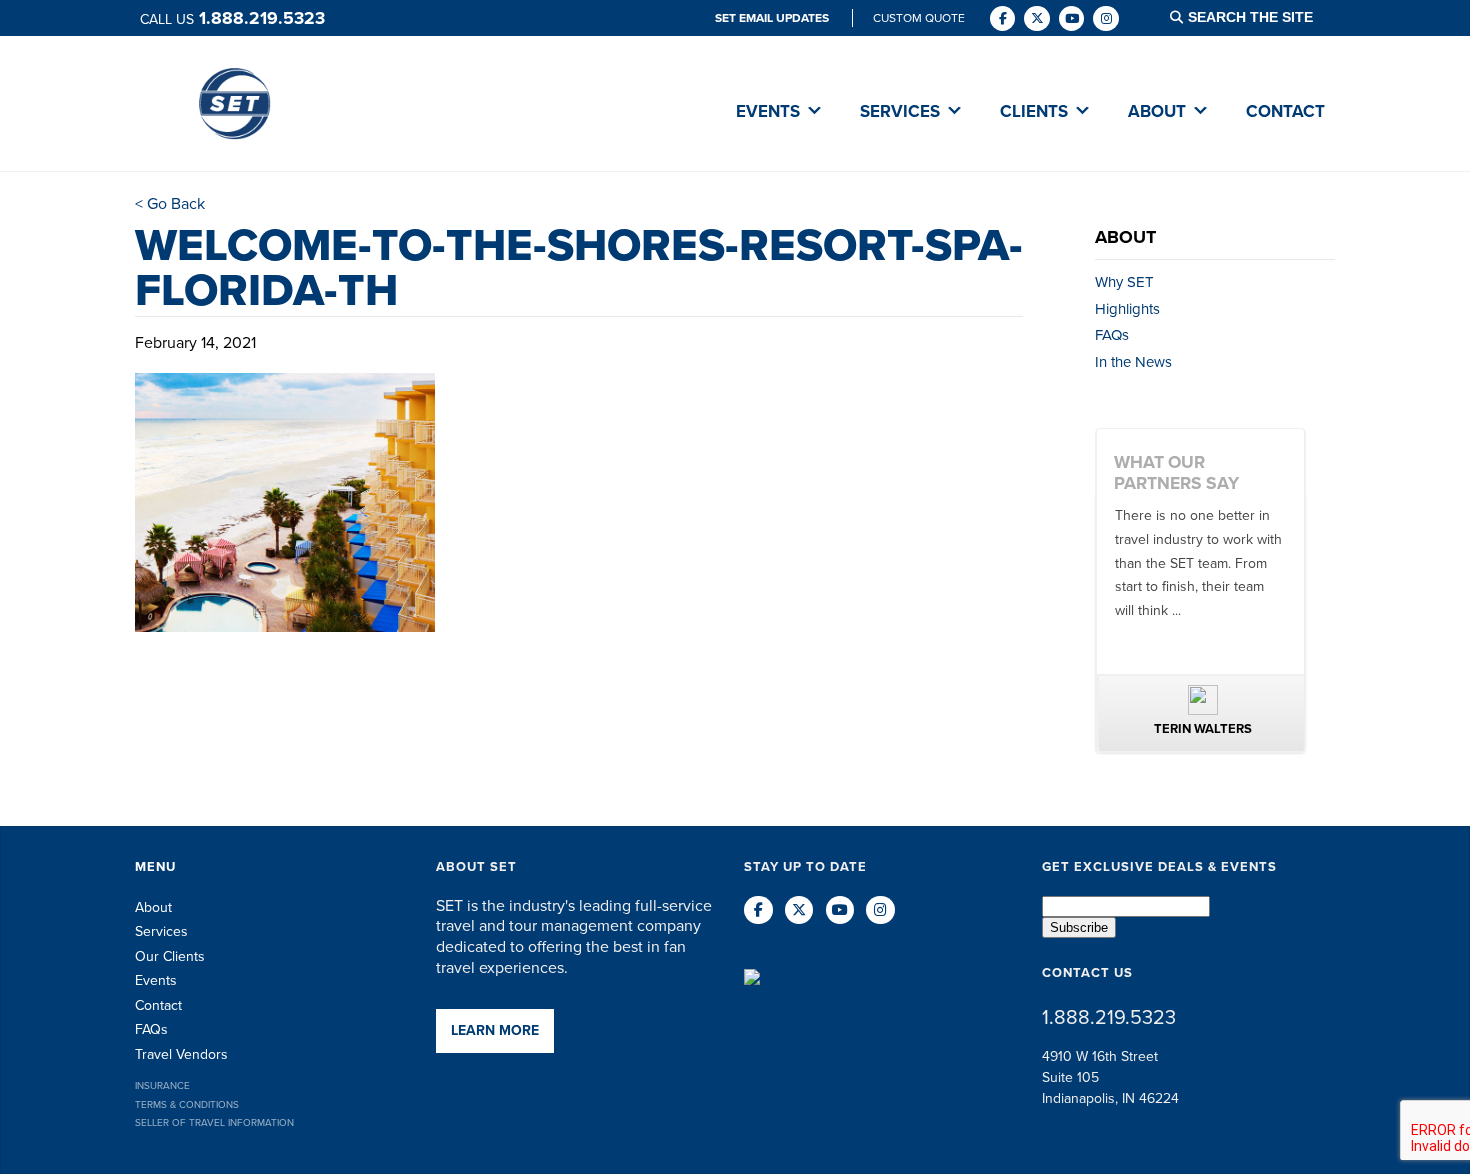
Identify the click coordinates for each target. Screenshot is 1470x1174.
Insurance (162, 1085)
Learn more (495, 1030)
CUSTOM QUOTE (919, 18)
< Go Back (170, 203)
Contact (158, 1005)
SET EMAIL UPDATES (773, 18)
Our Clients (170, 956)
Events (156, 980)
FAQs (1112, 335)
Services (161, 931)
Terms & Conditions (187, 1104)
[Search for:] (1263, 17)
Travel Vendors (181, 1054)
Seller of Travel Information (214, 1122)
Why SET (1124, 282)
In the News (1133, 362)
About (153, 907)
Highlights (1127, 309)
